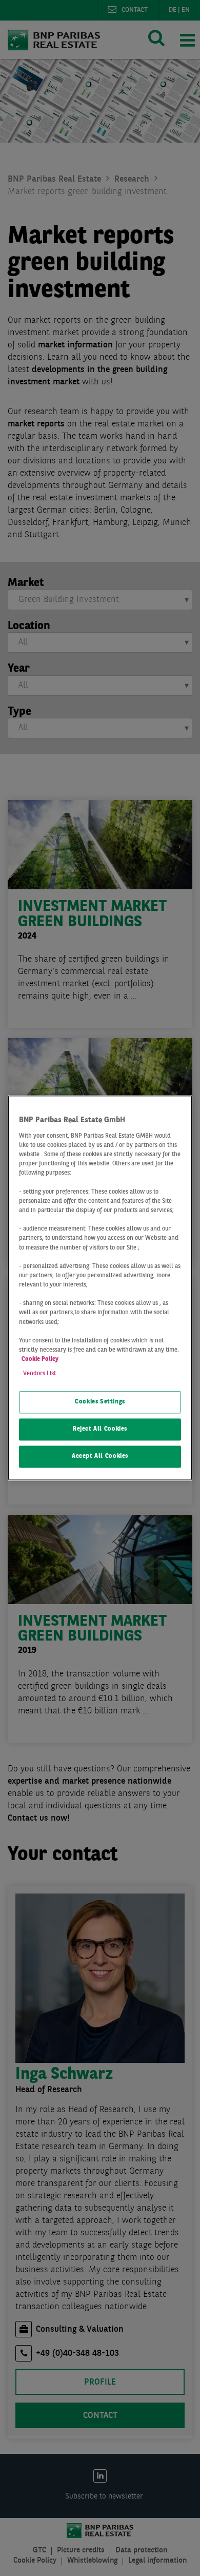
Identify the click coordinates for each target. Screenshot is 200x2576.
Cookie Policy (40, 1360)
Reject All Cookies (100, 1430)
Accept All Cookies (100, 1457)
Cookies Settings (100, 1402)
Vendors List (39, 1374)
